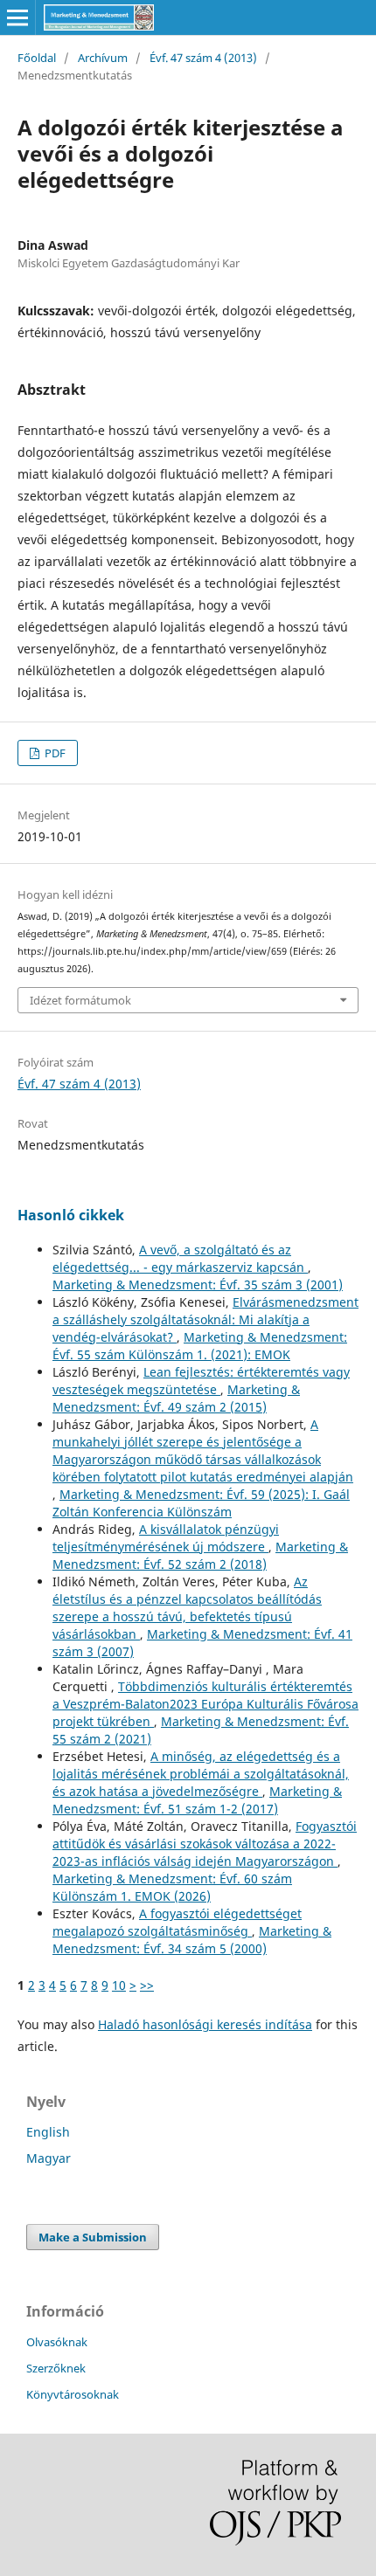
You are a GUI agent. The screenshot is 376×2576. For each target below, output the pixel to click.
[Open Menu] (17, 17)
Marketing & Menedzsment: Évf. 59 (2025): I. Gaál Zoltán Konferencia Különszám (201, 1503)
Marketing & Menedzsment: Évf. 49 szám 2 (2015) (176, 1398)
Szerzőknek (56, 2368)
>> (147, 1985)
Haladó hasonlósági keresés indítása (205, 2024)
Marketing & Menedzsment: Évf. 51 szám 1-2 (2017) (197, 1800)
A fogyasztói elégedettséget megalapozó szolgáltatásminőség (177, 1922)
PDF (54, 753)
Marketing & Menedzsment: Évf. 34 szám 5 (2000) (192, 1940)
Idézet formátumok (80, 1000)
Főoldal (37, 58)
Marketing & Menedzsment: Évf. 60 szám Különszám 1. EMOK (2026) (172, 1887)
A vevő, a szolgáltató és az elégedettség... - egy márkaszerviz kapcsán (180, 1258)
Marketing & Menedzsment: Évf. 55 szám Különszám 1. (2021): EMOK (200, 1346)
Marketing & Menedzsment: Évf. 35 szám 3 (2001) (198, 1285)
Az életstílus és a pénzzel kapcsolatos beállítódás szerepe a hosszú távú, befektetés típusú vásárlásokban (187, 1608)
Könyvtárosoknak (73, 2394)
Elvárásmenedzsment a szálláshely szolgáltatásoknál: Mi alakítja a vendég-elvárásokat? (205, 1319)
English (48, 2132)
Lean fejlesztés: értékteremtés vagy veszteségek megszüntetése (201, 1381)
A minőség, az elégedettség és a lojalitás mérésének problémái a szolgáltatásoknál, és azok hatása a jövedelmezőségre (201, 1774)
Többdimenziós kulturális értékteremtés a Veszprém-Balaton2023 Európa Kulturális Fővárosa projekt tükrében (205, 1704)
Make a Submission (93, 2237)
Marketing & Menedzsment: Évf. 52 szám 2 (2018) (200, 1555)
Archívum (103, 58)
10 (119, 1985)
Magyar (49, 2158)
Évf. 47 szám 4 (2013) (203, 58)
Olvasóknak (57, 2342)
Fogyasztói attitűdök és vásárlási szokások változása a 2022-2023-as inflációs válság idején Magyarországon (205, 1844)
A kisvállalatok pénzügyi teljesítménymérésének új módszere (166, 1538)
